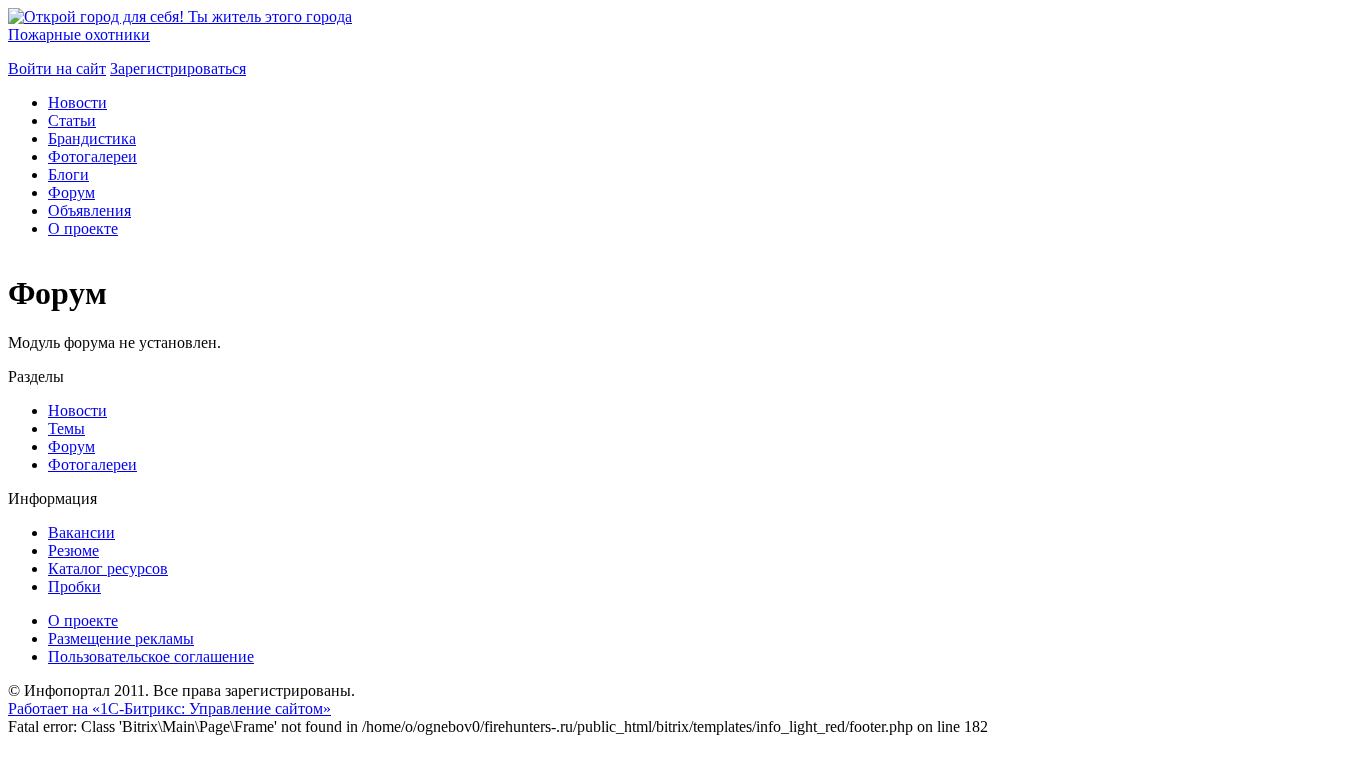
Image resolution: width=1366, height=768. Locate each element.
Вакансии (81, 532)
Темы (66, 428)
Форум (71, 192)
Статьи (72, 120)
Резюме (73, 550)
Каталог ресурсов (108, 568)
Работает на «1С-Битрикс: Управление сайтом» (169, 708)
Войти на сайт (57, 68)
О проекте (83, 228)
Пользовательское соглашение (151, 656)
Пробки (74, 586)
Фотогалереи (92, 156)
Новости (77, 102)
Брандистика (92, 138)
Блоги (68, 174)
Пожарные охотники (79, 34)
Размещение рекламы (121, 638)
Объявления (89, 210)
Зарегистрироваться (178, 68)
